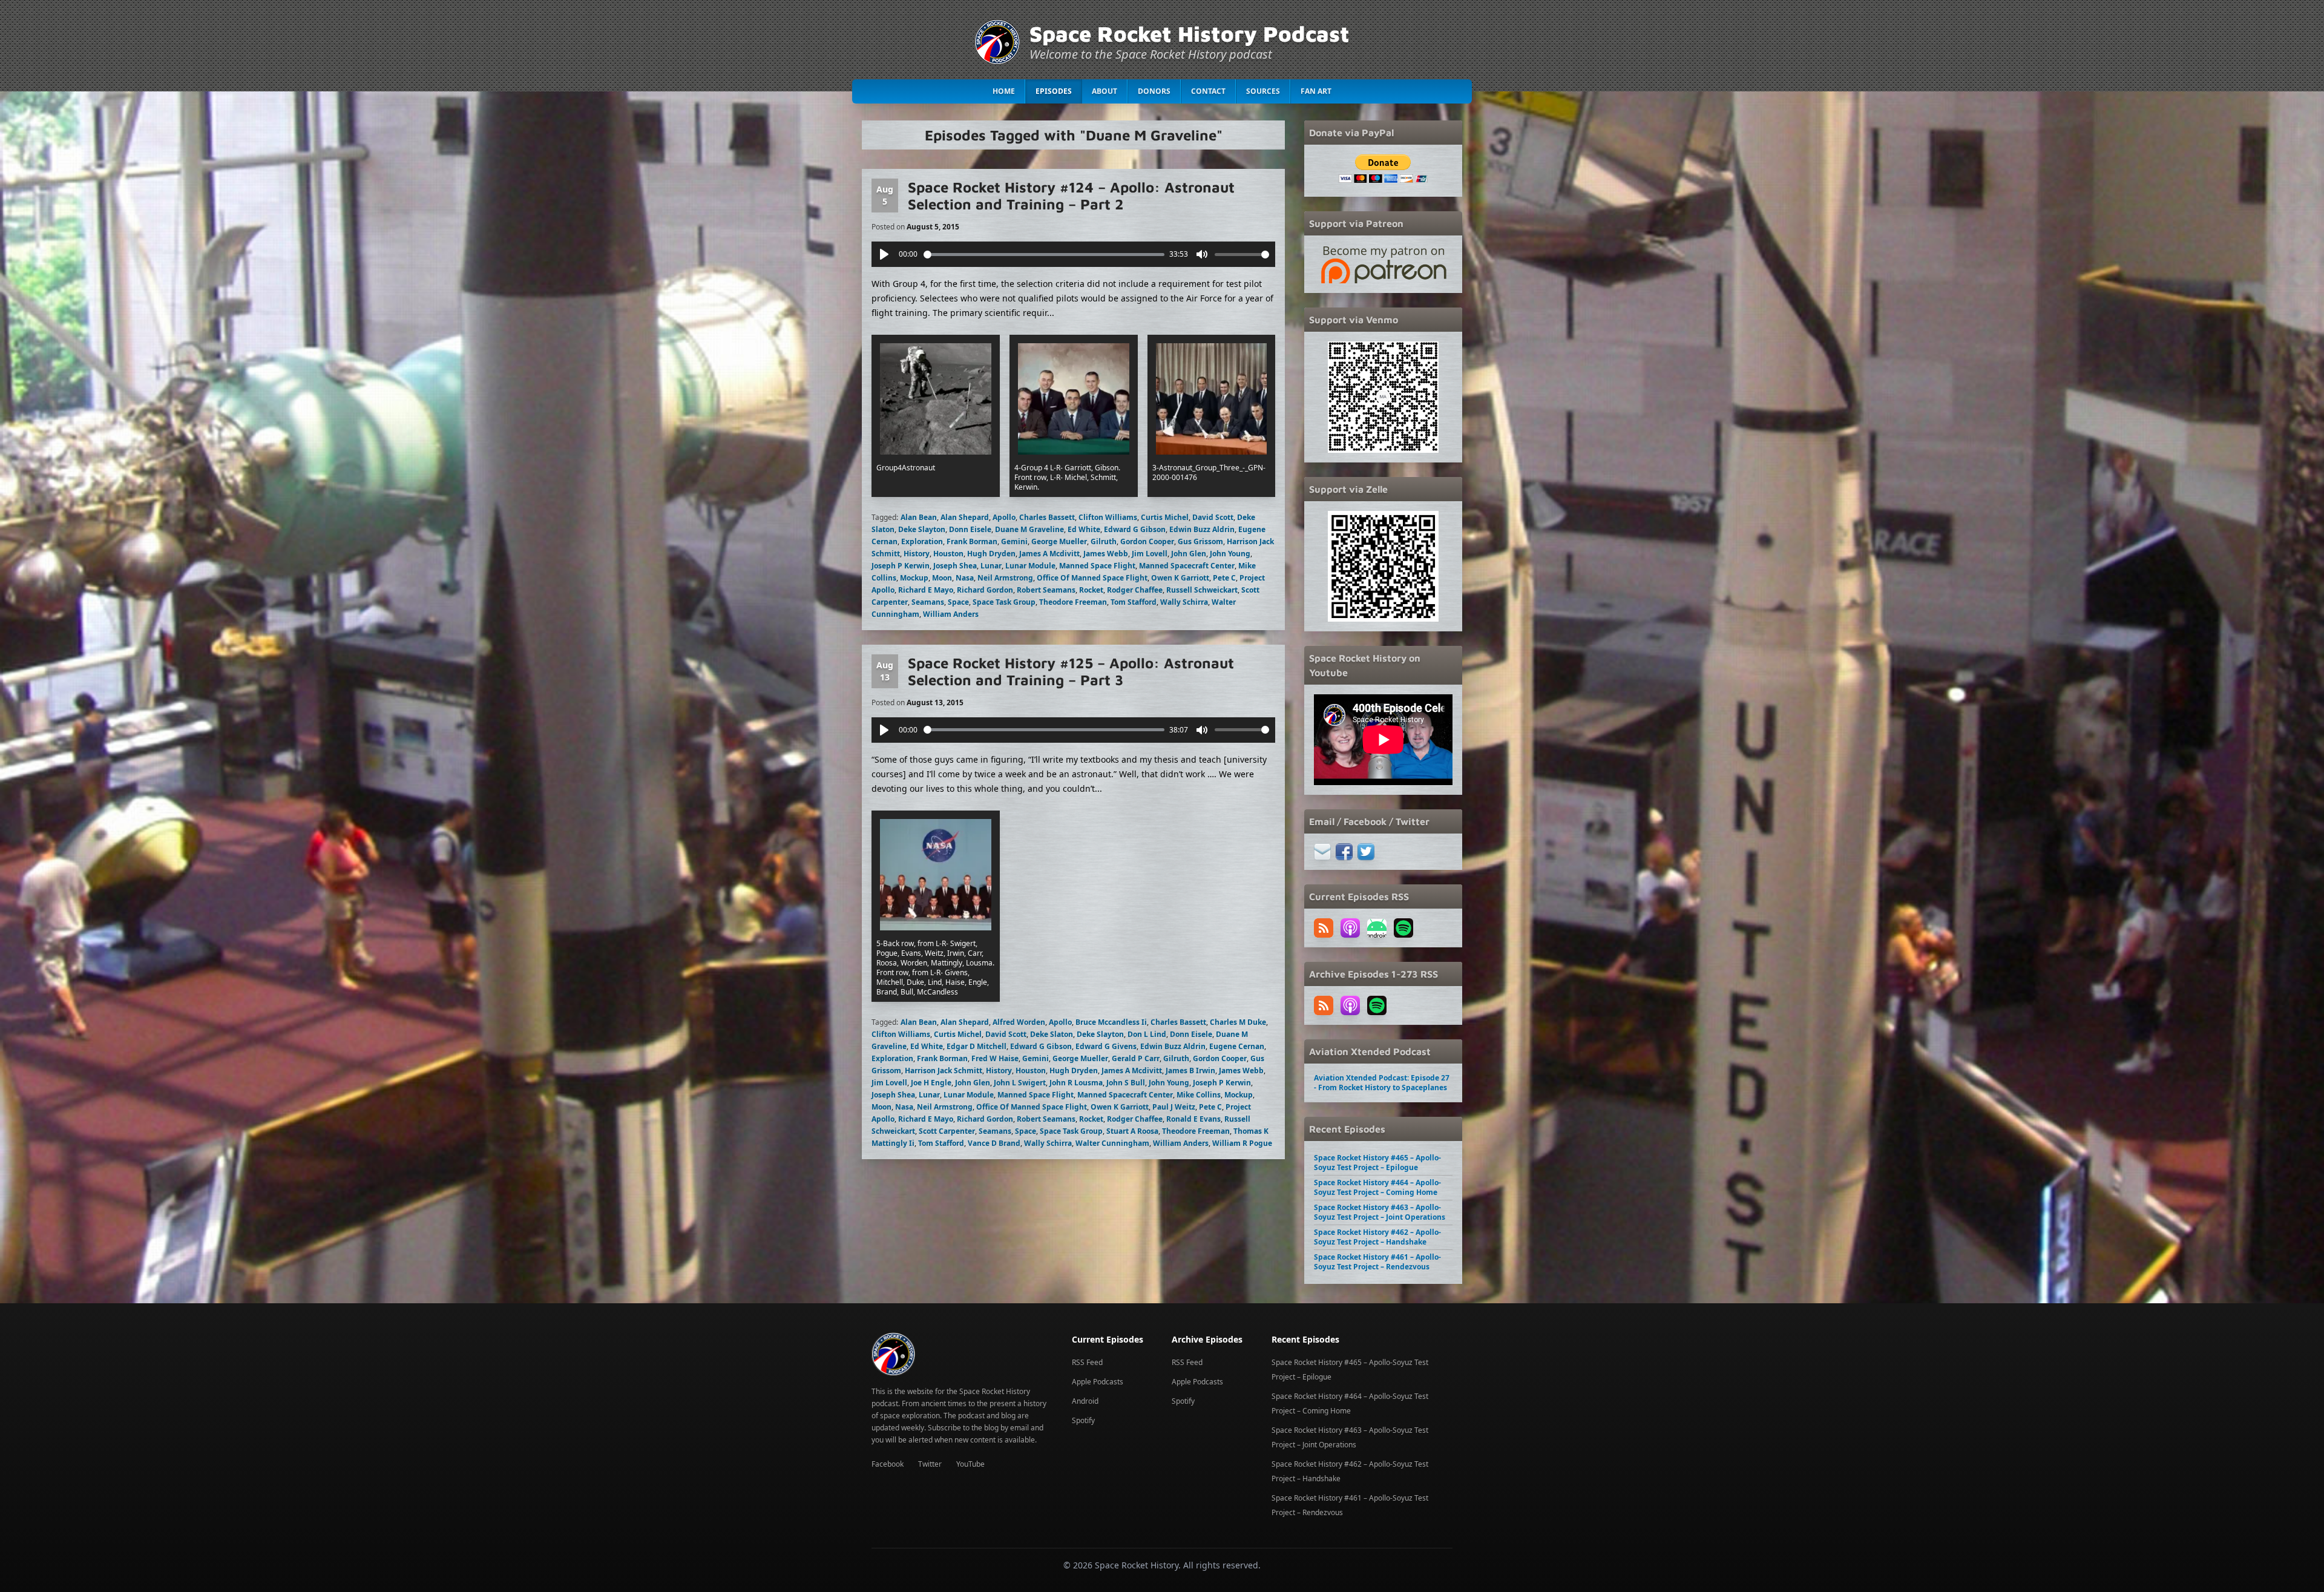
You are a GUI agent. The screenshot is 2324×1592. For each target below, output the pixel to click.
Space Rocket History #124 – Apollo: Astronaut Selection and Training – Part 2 (1071, 196)
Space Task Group (1004, 602)
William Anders (951, 614)
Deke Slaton (1052, 1034)
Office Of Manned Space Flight (1092, 578)
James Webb (1106, 554)
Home (1004, 91)
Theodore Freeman (1073, 602)
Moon (942, 578)
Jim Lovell (1150, 554)
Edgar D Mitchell (977, 1046)
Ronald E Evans (1193, 1119)
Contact (1208, 91)
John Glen (1189, 554)
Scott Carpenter (947, 1131)
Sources (1263, 91)
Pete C (1224, 578)
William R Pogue (1242, 1143)
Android (1085, 1401)
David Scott (1213, 517)
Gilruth (1104, 541)
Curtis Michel (1165, 517)
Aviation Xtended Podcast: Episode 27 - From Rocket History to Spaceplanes (1382, 1083)
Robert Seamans (1046, 590)
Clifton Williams (1108, 517)
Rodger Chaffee (1135, 590)
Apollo (1004, 517)
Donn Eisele (970, 529)
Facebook (888, 1464)
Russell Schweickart (1202, 590)
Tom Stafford (1134, 602)
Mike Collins (1199, 1095)
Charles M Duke (1238, 1022)
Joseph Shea (955, 566)
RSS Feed (1087, 1362)
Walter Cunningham (1112, 1143)
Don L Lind (1147, 1034)
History (917, 554)
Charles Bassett (1047, 517)
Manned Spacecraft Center (1187, 566)
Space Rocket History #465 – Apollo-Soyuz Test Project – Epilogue (1377, 1163)
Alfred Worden (1019, 1022)
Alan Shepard (965, 517)
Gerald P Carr (1136, 1058)
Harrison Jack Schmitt (944, 1071)
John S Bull (1126, 1083)
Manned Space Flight (1097, 566)
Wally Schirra (1184, 602)
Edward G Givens (1106, 1046)
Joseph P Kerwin (901, 566)
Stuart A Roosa (1132, 1131)
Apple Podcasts (1098, 1382)
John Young (1230, 554)
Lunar (991, 566)
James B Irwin (1190, 1071)
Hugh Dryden (991, 554)
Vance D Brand (994, 1143)
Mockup (914, 578)
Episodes (1054, 91)
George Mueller (1059, 541)
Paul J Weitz (1174, 1107)
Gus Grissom (1200, 541)
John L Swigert (1020, 1083)
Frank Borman (972, 541)
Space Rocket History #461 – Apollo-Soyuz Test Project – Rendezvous (1377, 1262)
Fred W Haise (995, 1058)
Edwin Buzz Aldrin (1202, 529)
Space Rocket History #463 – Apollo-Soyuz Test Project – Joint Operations (1380, 1212)
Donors (1154, 91)
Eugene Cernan (1237, 1046)
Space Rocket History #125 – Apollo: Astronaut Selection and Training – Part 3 (1071, 671)
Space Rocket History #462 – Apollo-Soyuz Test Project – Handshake (1377, 1237)
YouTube (970, 1464)
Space (958, 602)
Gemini (1014, 541)
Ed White (1084, 529)
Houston (948, 554)
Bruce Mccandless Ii (1111, 1022)
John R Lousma (1076, 1083)
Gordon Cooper (1147, 541)
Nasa (965, 578)
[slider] (1044, 255)
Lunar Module (1030, 566)
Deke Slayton (922, 529)
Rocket (1091, 590)
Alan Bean (919, 517)
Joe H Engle (931, 1083)
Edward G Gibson (1135, 529)
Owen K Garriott (1180, 578)
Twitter (930, 1464)
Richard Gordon (985, 590)
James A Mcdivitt (1049, 554)
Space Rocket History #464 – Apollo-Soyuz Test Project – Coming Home (1377, 1187)
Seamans (928, 602)
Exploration (922, 541)
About (1105, 91)
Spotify (1083, 1420)
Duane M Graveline (1029, 529)
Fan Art (1316, 91)
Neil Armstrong (1005, 578)
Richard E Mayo (926, 590)
